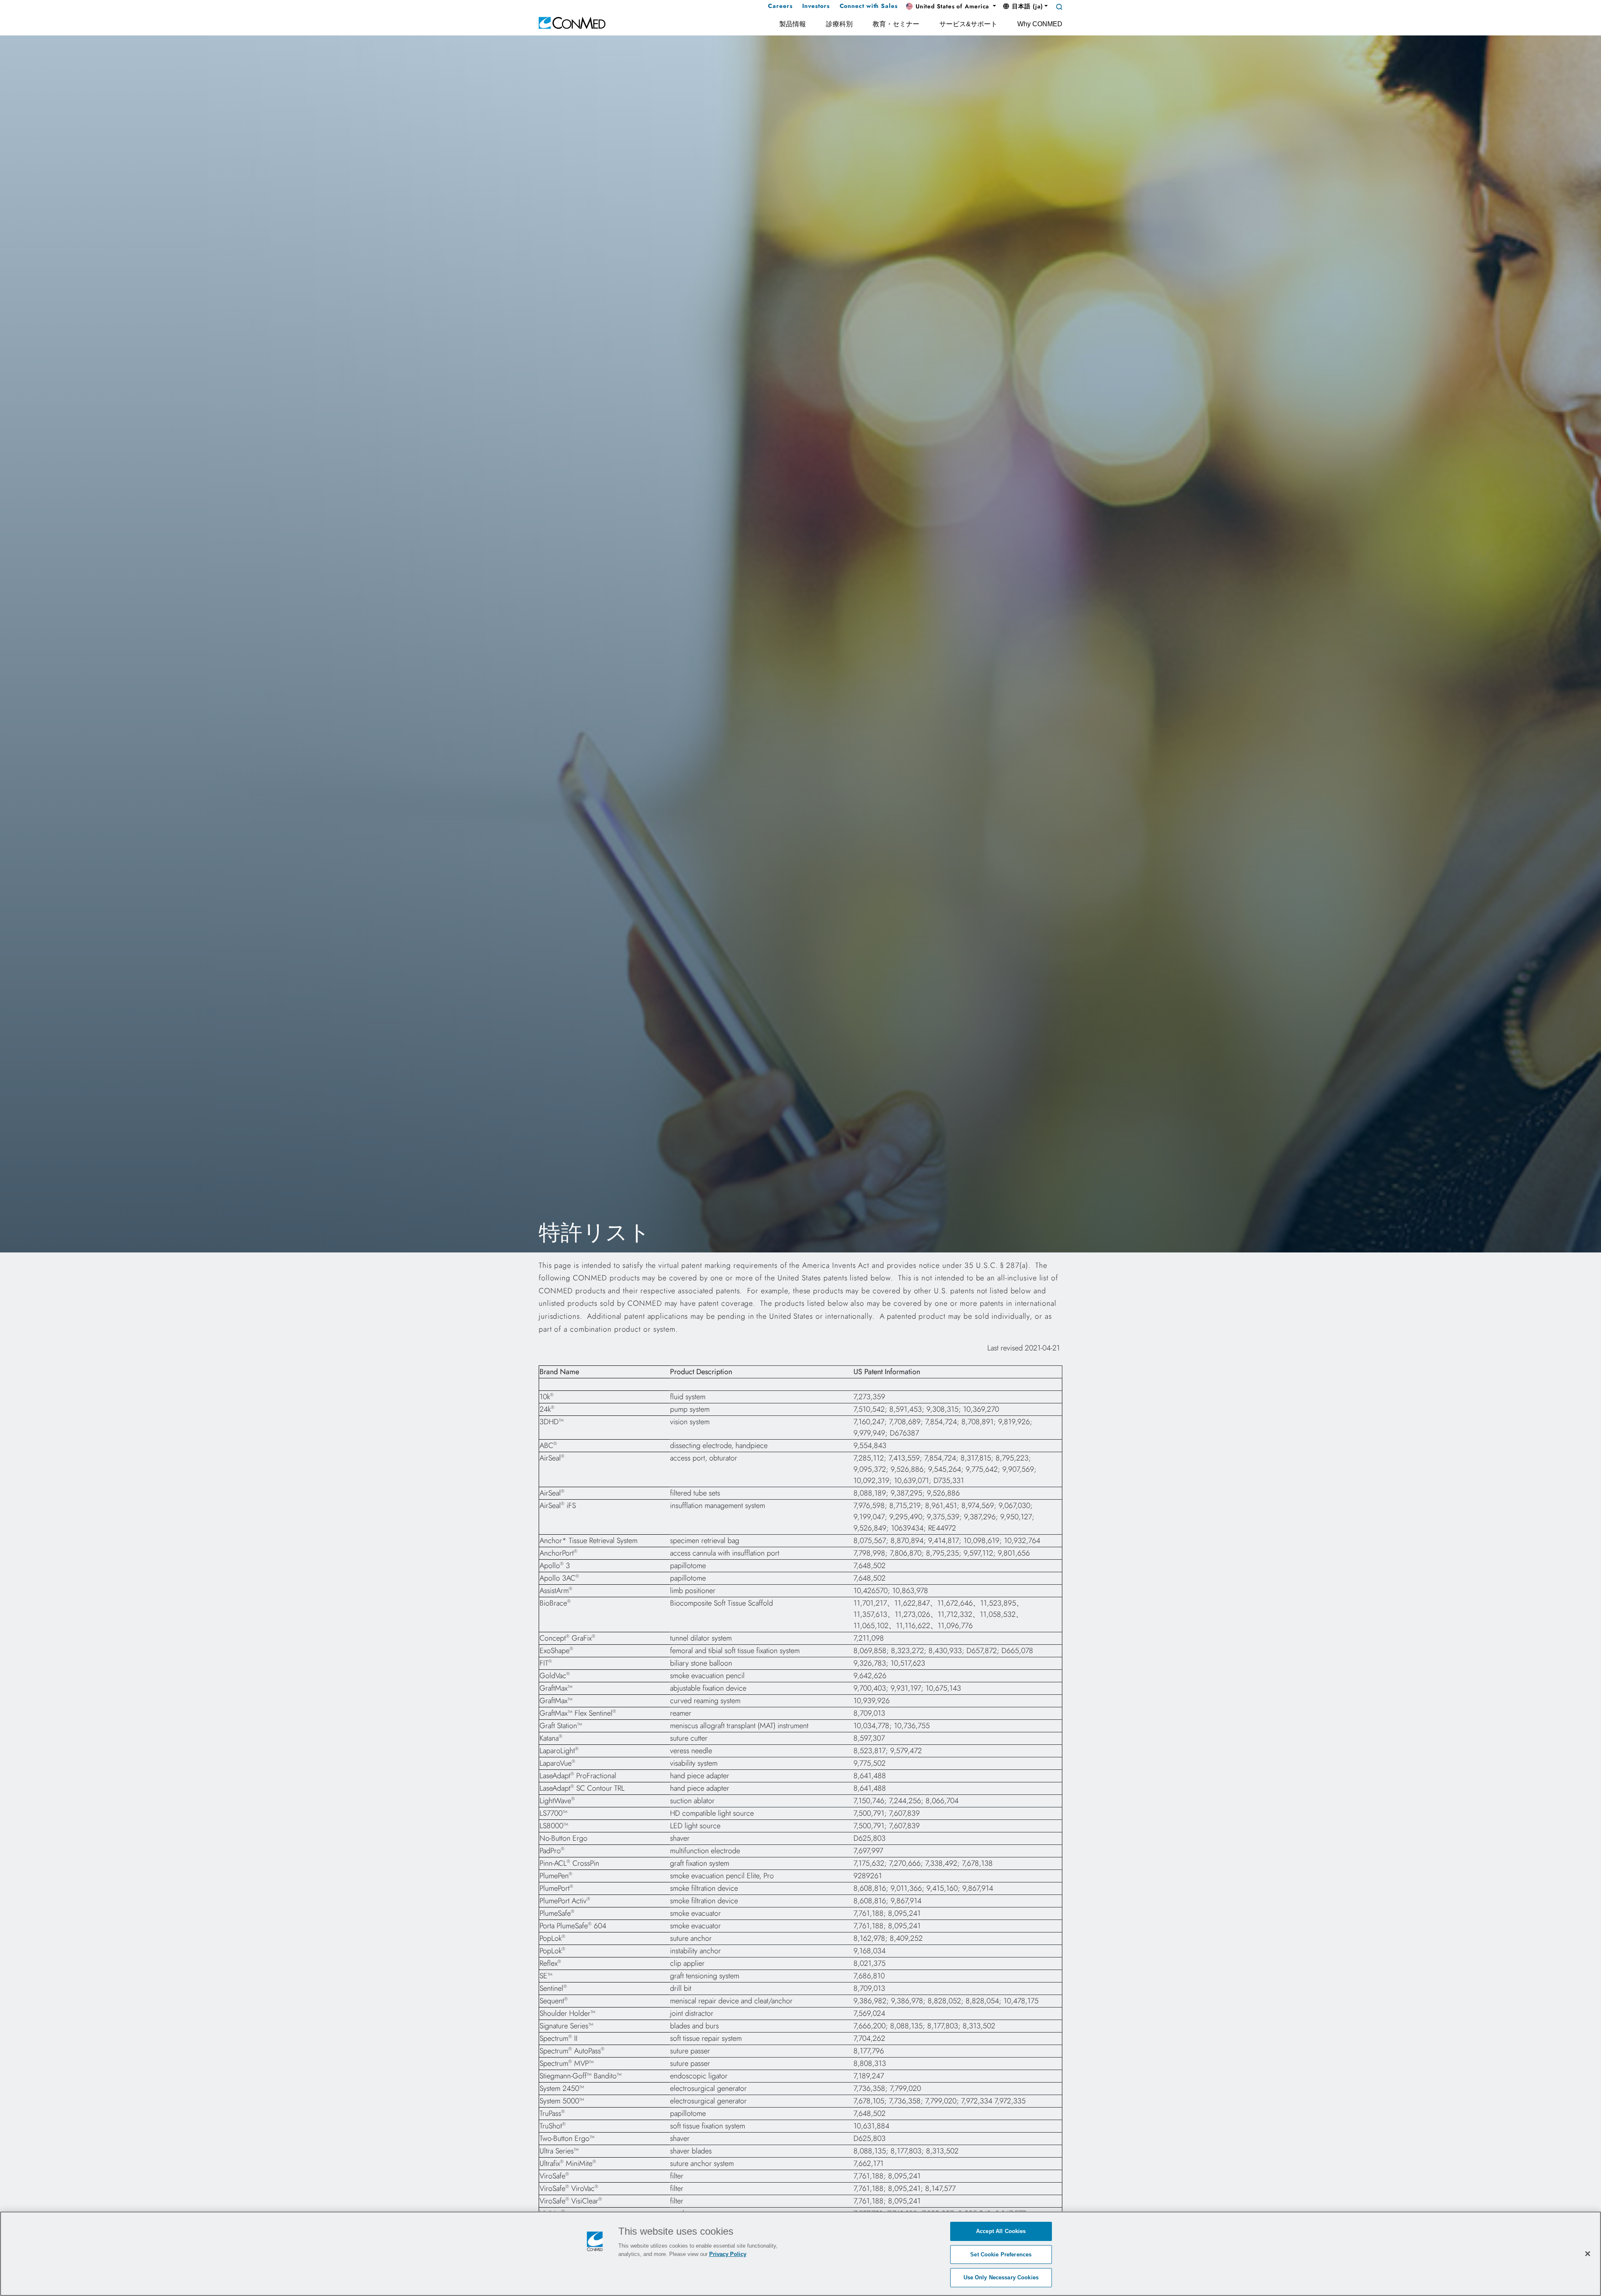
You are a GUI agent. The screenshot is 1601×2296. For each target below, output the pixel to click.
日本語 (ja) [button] (1026, 6)
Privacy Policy (728, 2254)
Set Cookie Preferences (1001, 2255)
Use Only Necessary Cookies (1001, 2277)
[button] (951, 7)
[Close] (1588, 2253)
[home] (572, 22)
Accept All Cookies (1001, 2231)
